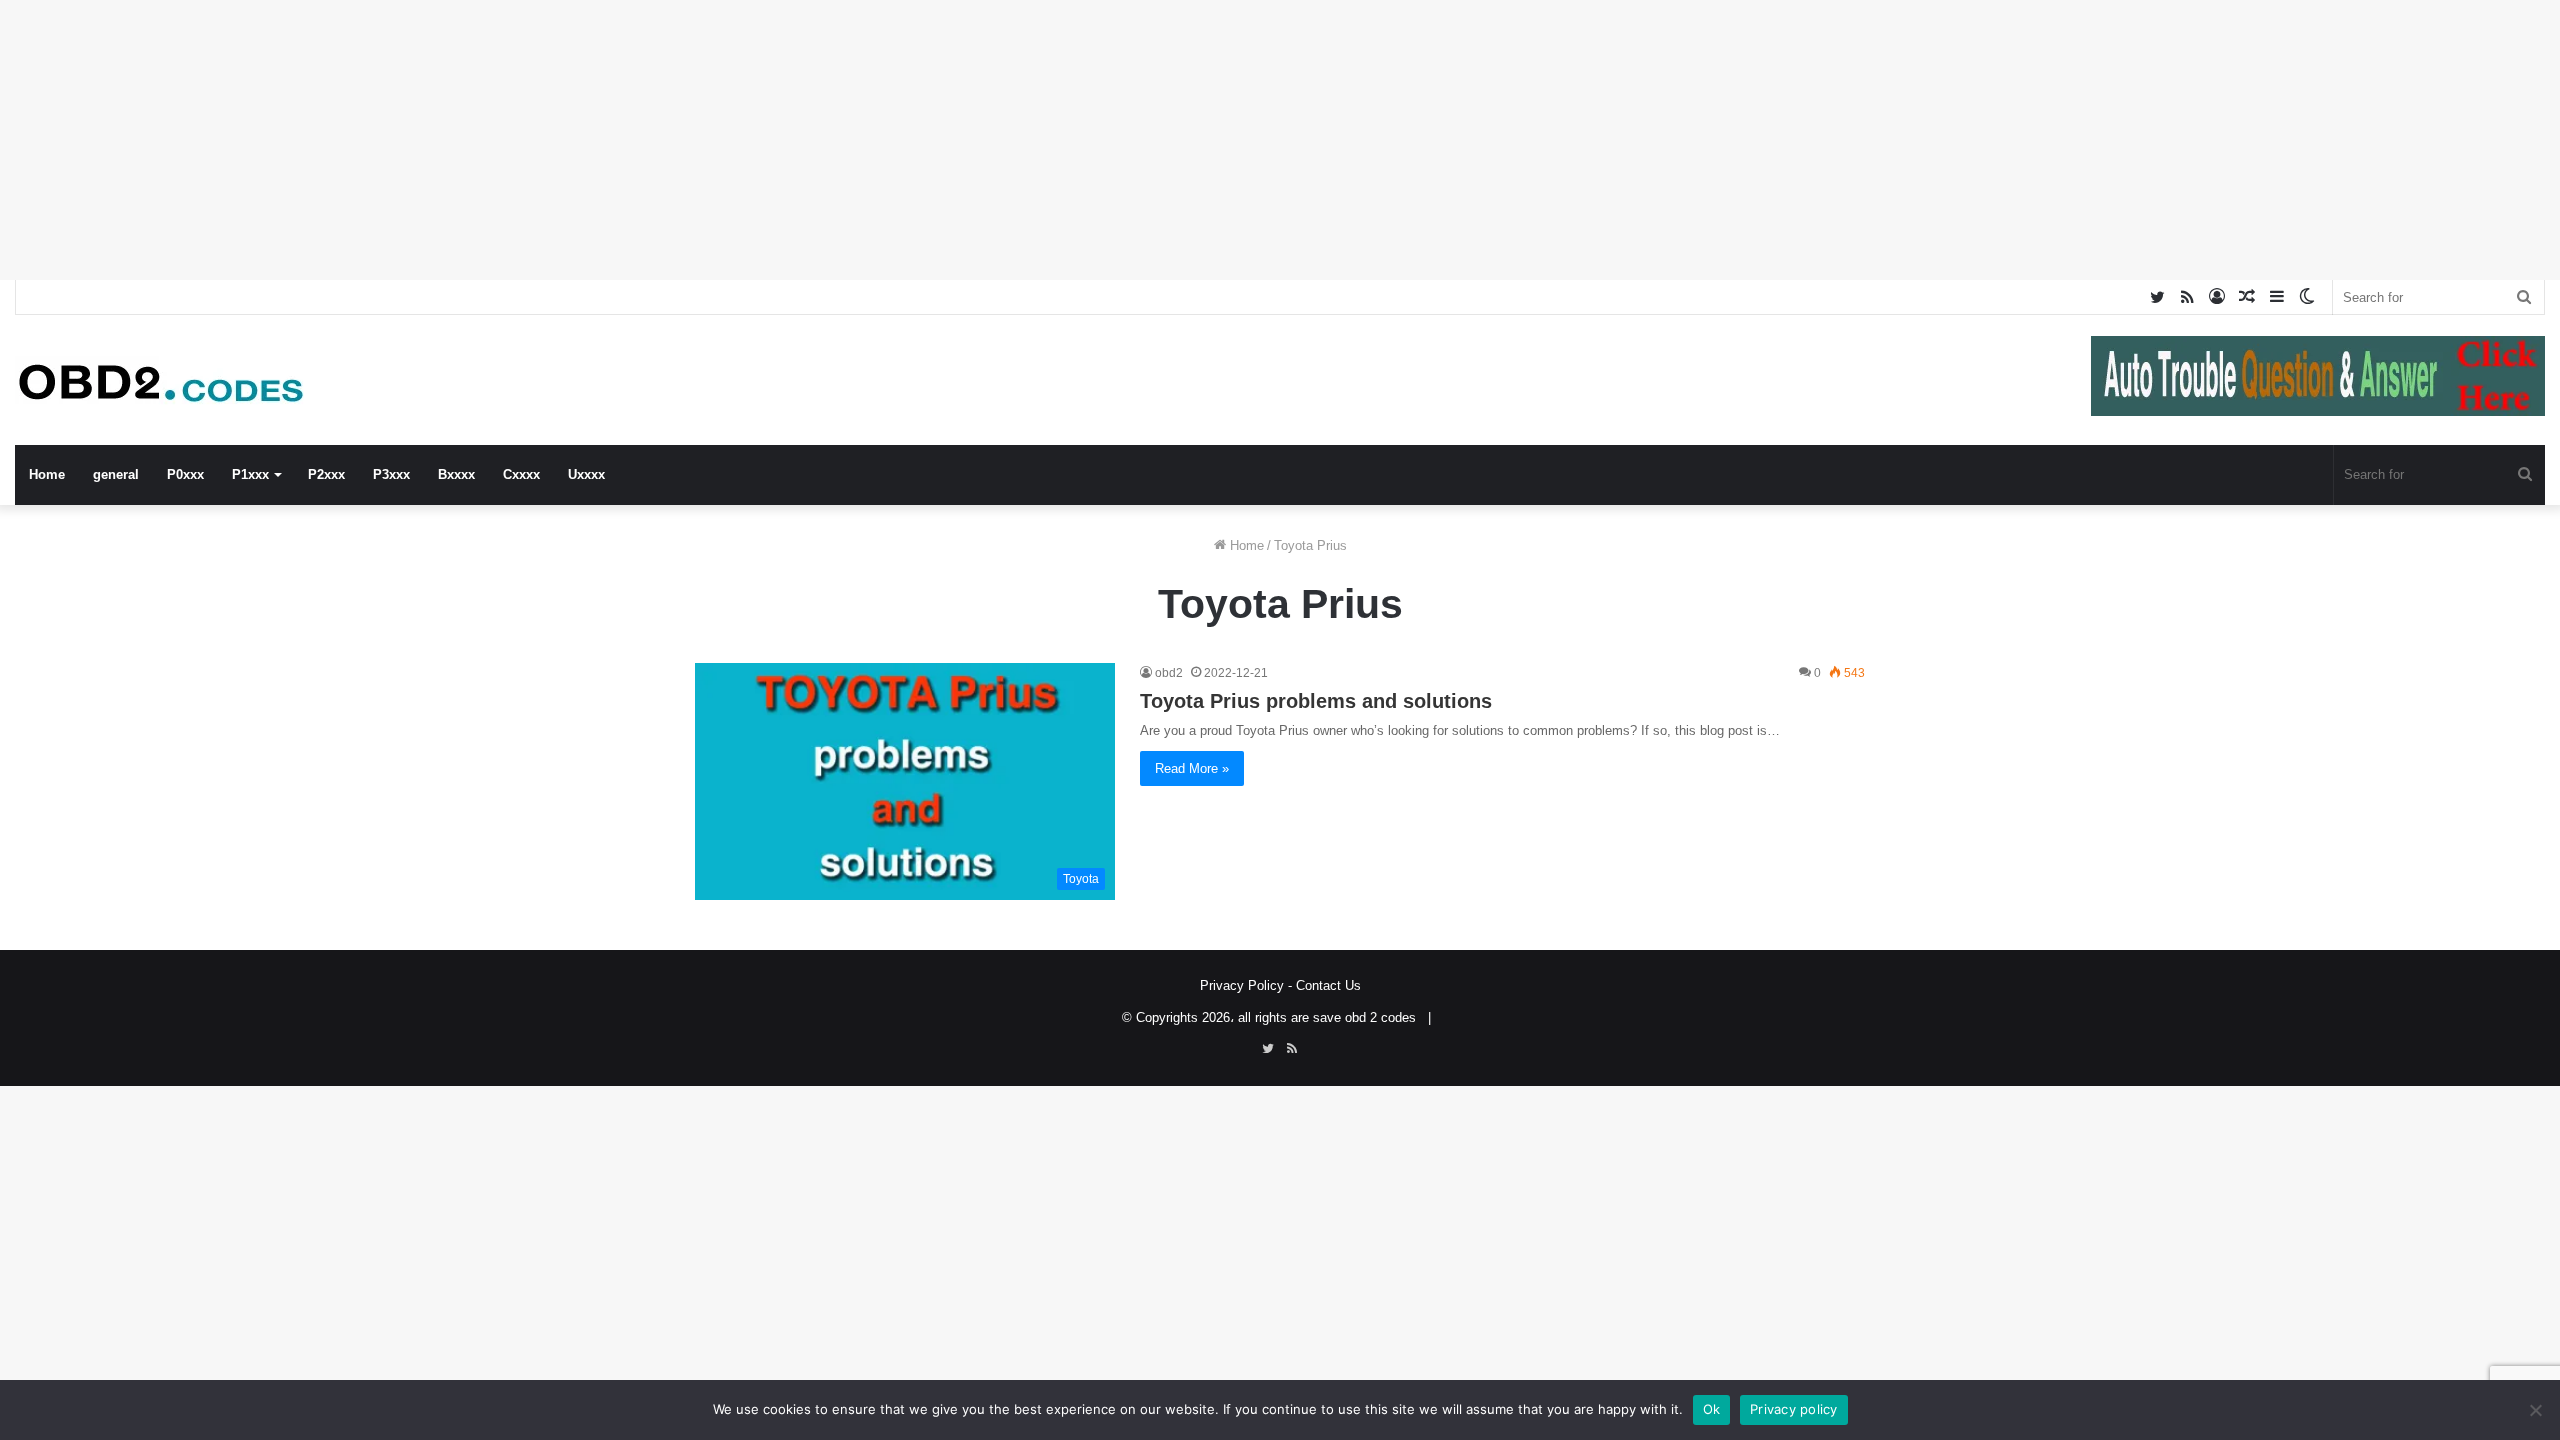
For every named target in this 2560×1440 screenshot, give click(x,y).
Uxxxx (586, 474)
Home (47, 474)
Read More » (1192, 768)
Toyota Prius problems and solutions (1316, 701)
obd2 (1169, 673)
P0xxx (185, 474)
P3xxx (391, 474)
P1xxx (250, 474)
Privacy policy (1794, 1409)
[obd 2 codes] (165, 380)
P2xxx (326, 474)
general (116, 474)
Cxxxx (521, 474)
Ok (1712, 1409)
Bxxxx (456, 474)
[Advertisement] (600, 140)
